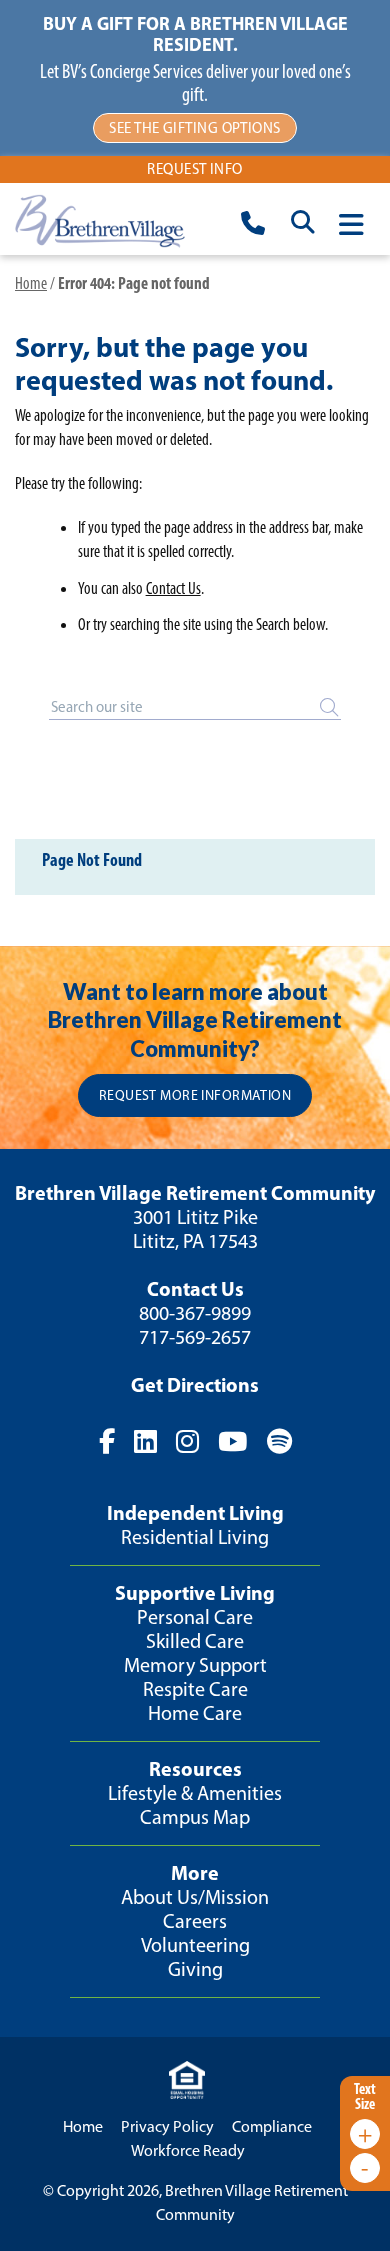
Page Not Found (92, 860)
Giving (195, 1969)
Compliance (272, 2126)
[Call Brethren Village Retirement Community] (253, 226)
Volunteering (195, 1945)
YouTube (232, 1442)
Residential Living (195, 1537)
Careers (195, 1921)
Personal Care (195, 1617)
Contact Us (173, 588)
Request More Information (195, 1095)
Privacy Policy (167, 2126)
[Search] (329, 708)
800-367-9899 (195, 1313)
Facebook (106, 1442)
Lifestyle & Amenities (195, 1793)
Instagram (187, 1442)
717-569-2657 (195, 1337)
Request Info (194, 169)
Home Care (195, 1713)
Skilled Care (195, 1641)
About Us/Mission (195, 1897)
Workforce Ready (188, 2150)
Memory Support (195, 1665)
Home (31, 283)
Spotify (278, 1442)
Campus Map (195, 1817)
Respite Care (195, 1689)
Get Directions (195, 1384)
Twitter (145, 1442)
